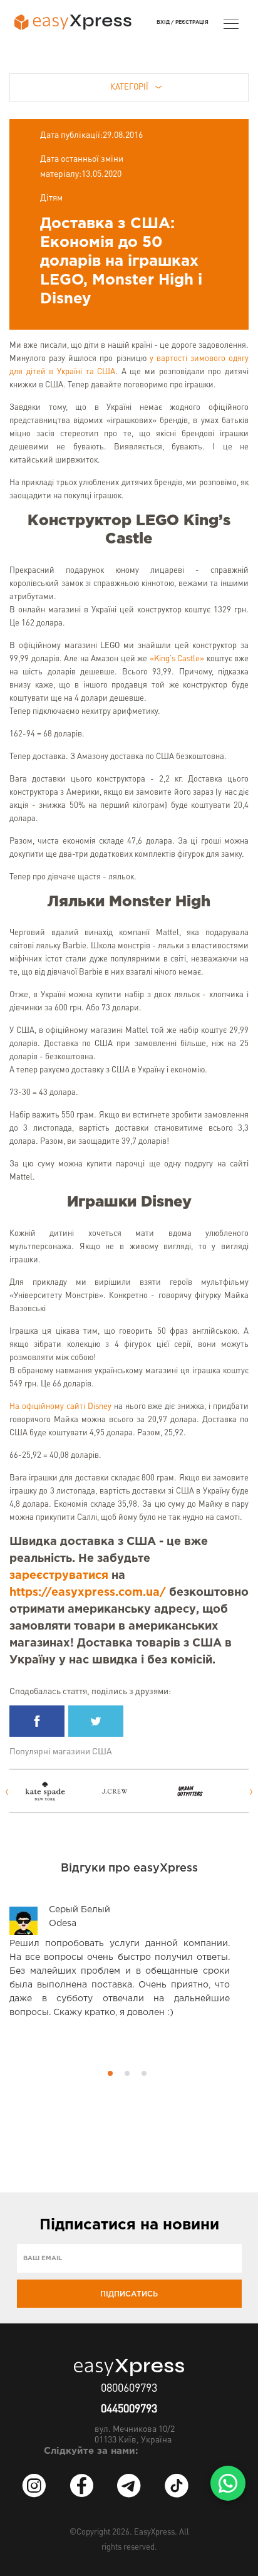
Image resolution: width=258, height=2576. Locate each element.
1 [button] (110, 2073)
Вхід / (165, 22)
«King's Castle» (177, 659)
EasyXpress (154, 2532)
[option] (54, 1791)
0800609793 (129, 2389)
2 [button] (127, 2073)
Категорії (129, 87)
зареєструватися (59, 1576)
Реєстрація (192, 22)
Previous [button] (7, 1792)
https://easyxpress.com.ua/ (88, 1593)
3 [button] (144, 2073)
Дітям (51, 198)
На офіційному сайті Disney (60, 1407)
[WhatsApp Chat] (228, 2483)
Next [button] (251, 1792)
